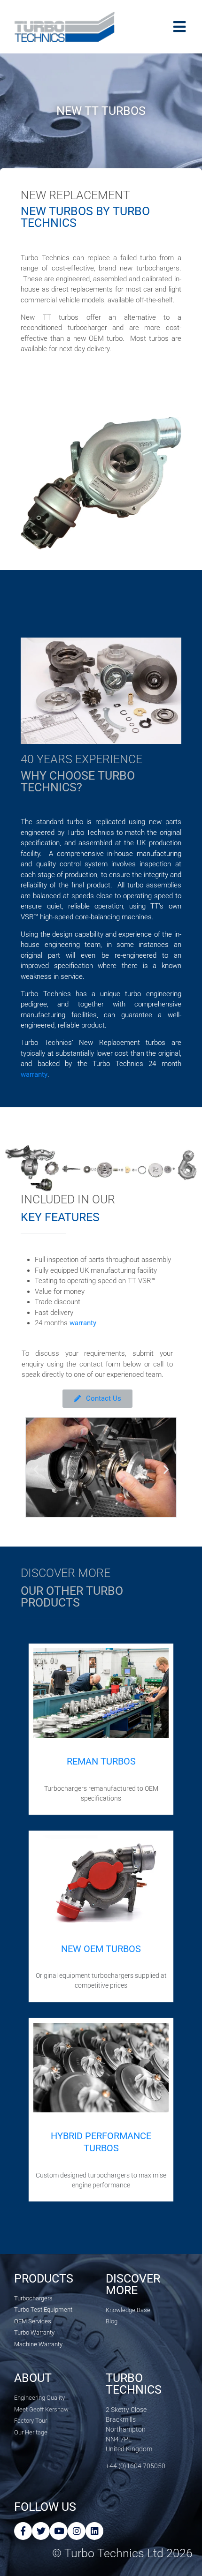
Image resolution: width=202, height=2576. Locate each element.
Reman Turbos (101, 1761)
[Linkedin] (94, 2531)
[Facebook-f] (23, 2531)
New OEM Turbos (101, 1949)
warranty (34, 1074)
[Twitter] (41, 2531)
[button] (36, 1469)
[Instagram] (77, 2531)
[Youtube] (59, 2531)
